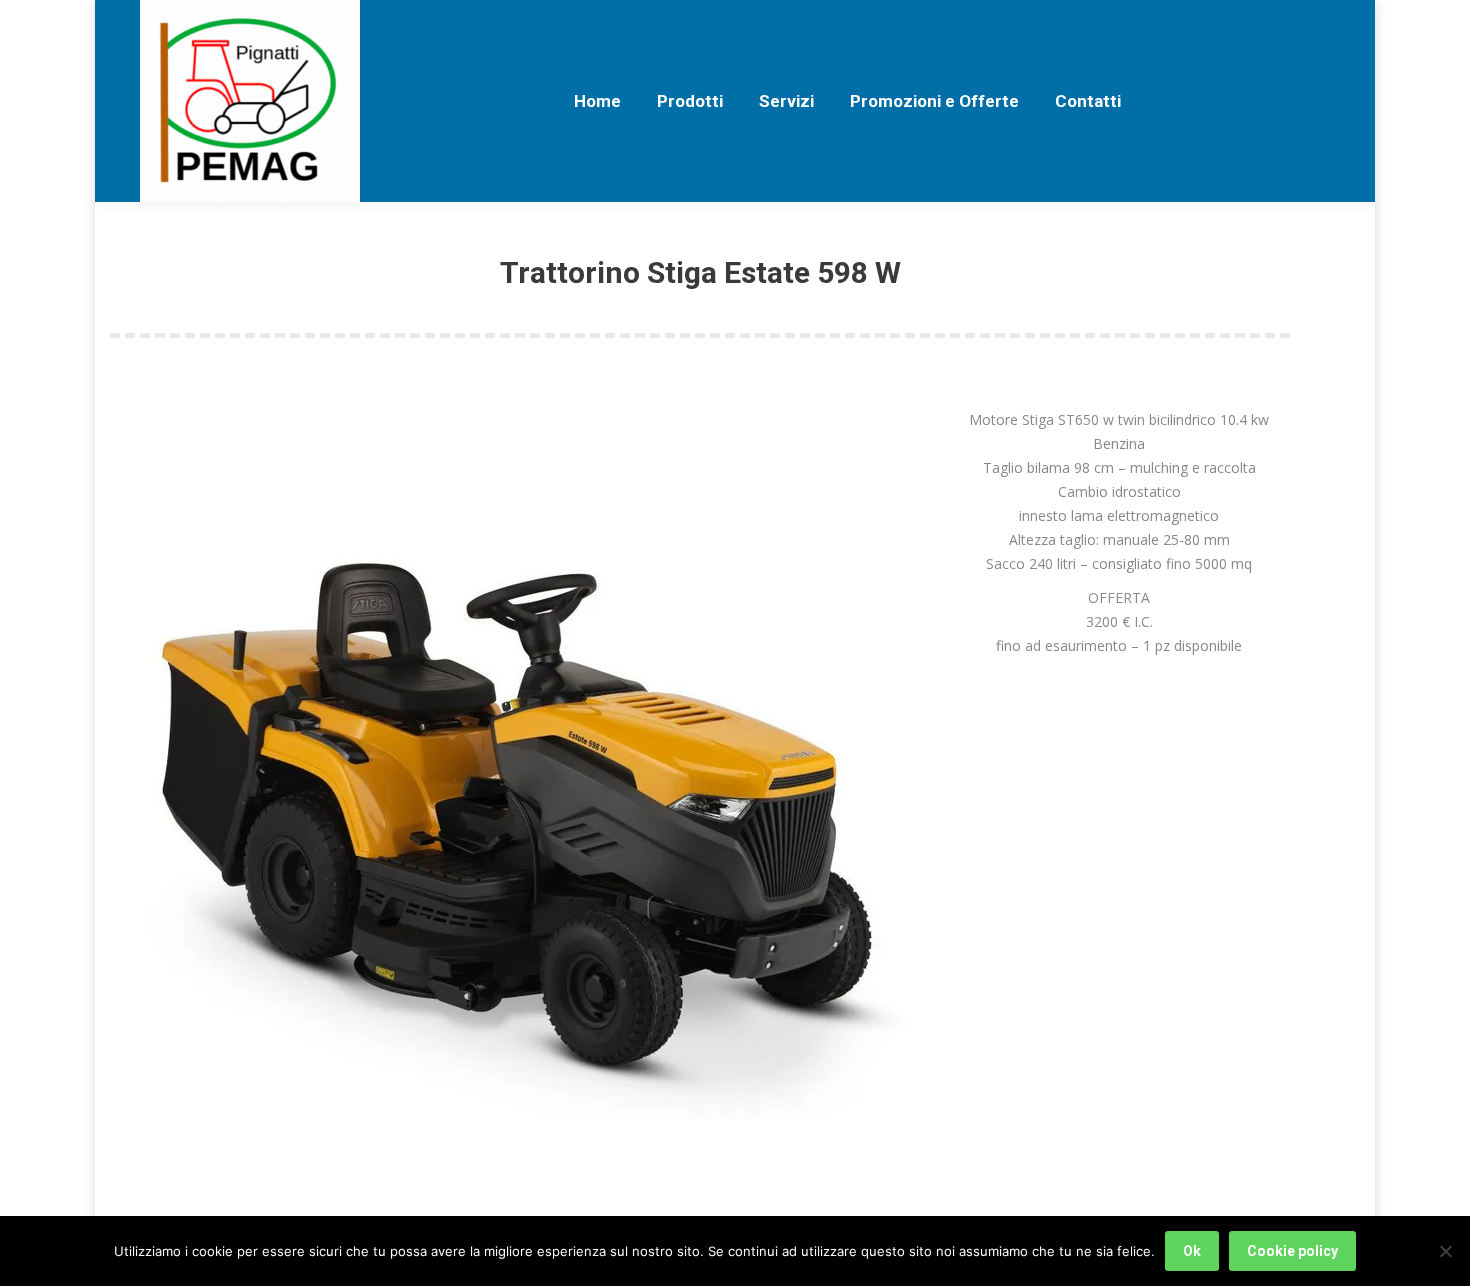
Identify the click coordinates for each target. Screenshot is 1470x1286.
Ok (1192, 1251)
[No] (1445, 1251)
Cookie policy (1292, 1251)
